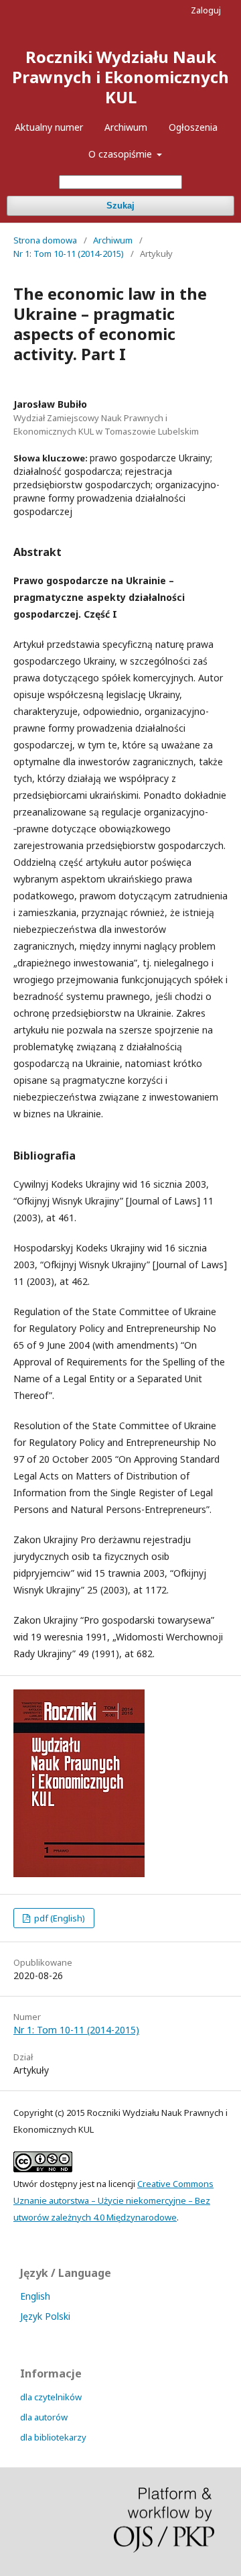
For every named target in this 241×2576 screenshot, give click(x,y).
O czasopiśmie (122, 154)
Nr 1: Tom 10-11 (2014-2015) (69, 254)
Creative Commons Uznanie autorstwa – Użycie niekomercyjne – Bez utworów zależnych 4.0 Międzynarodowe (113, 2200)
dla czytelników (51, 2397)
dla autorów (44, 2417)
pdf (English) (59, 1918)
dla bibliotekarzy (53, 2437)
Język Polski (45, 2316)
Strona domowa (45, 240)
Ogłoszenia (193, 127)
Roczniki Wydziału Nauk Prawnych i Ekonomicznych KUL (120, 77)
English (35, 2296)
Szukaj (120, 206)
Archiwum (126, 127)
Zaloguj (206, 10)
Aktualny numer (49, 127)
